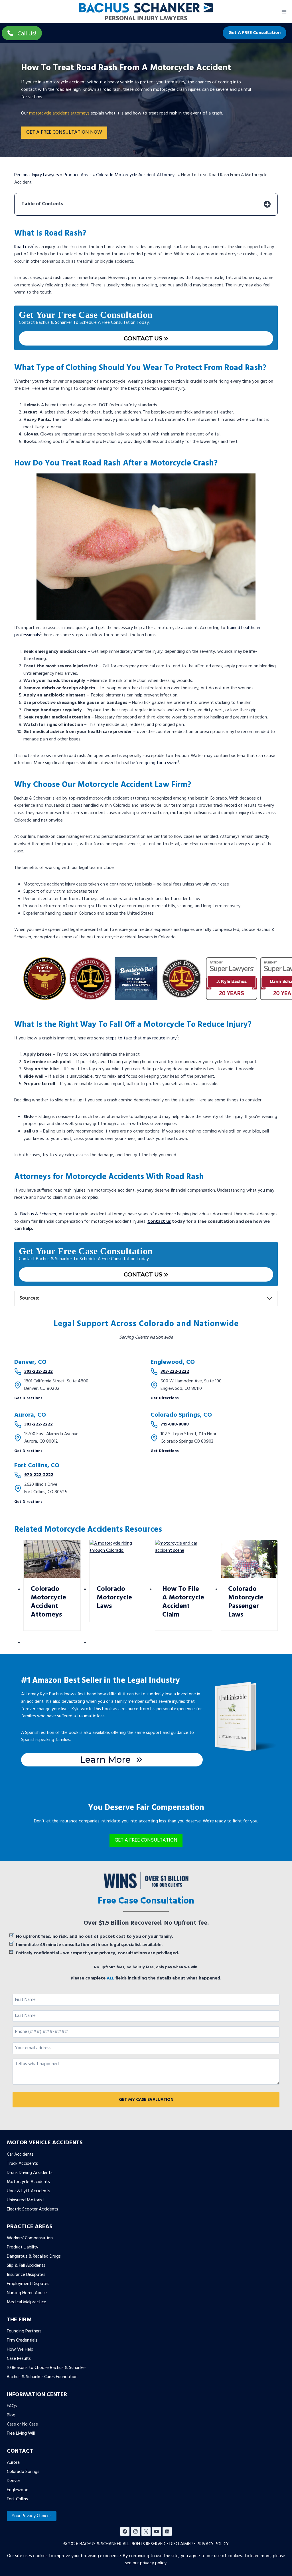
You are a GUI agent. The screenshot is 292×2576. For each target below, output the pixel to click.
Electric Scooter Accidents (33, 2209)
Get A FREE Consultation (255, 33)
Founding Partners (24, 2331)
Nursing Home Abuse (27, 2293)
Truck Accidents (22, 2164)
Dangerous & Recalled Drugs (34, 2257)
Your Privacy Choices (32, 2516)
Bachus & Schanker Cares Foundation (42, 2377)
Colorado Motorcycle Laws (114, 1598)
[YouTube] (157, 2531)
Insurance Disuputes (26, 2275)
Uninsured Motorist (26, 2200)
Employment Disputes (28, 2284)
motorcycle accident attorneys (59, 113)
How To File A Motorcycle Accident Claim (183, 1602)
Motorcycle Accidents (28, 2182)
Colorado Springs (23, 2472)
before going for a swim (154, 763)
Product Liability (23, 2248)
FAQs (12, 2406)
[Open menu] (284, 12)
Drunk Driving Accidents (30, 2173)
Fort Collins (17, 2499)
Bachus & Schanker (38, 1214)
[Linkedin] (167, 2531)
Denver (14, 2481)
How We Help (20, 2350)
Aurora (13, 2463)
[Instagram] (135, 2531)
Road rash (24, 247)
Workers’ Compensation (30, 2238)
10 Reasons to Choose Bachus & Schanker (46, 2368)
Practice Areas (78, 175)
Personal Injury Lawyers (37, 175)
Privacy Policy (213, 2544)
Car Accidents (20, 2155)
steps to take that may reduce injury (141, 1038)
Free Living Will (21, 2434)
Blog (11, 2415)
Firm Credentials (22, 2340)
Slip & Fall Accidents (26, 2266)
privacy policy (153, 2563)
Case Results (19, 2359)
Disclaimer (181, 2544)
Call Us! (27, 34)
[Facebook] (125, 2531)
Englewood (18, 2490)
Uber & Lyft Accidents (29, 2191)
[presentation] (52, 1559)
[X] (146, 2531)
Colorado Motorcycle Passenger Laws (246, 1602)
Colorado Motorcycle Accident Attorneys (136, 175)
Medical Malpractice (27, 2302)
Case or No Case (22, 2424)
